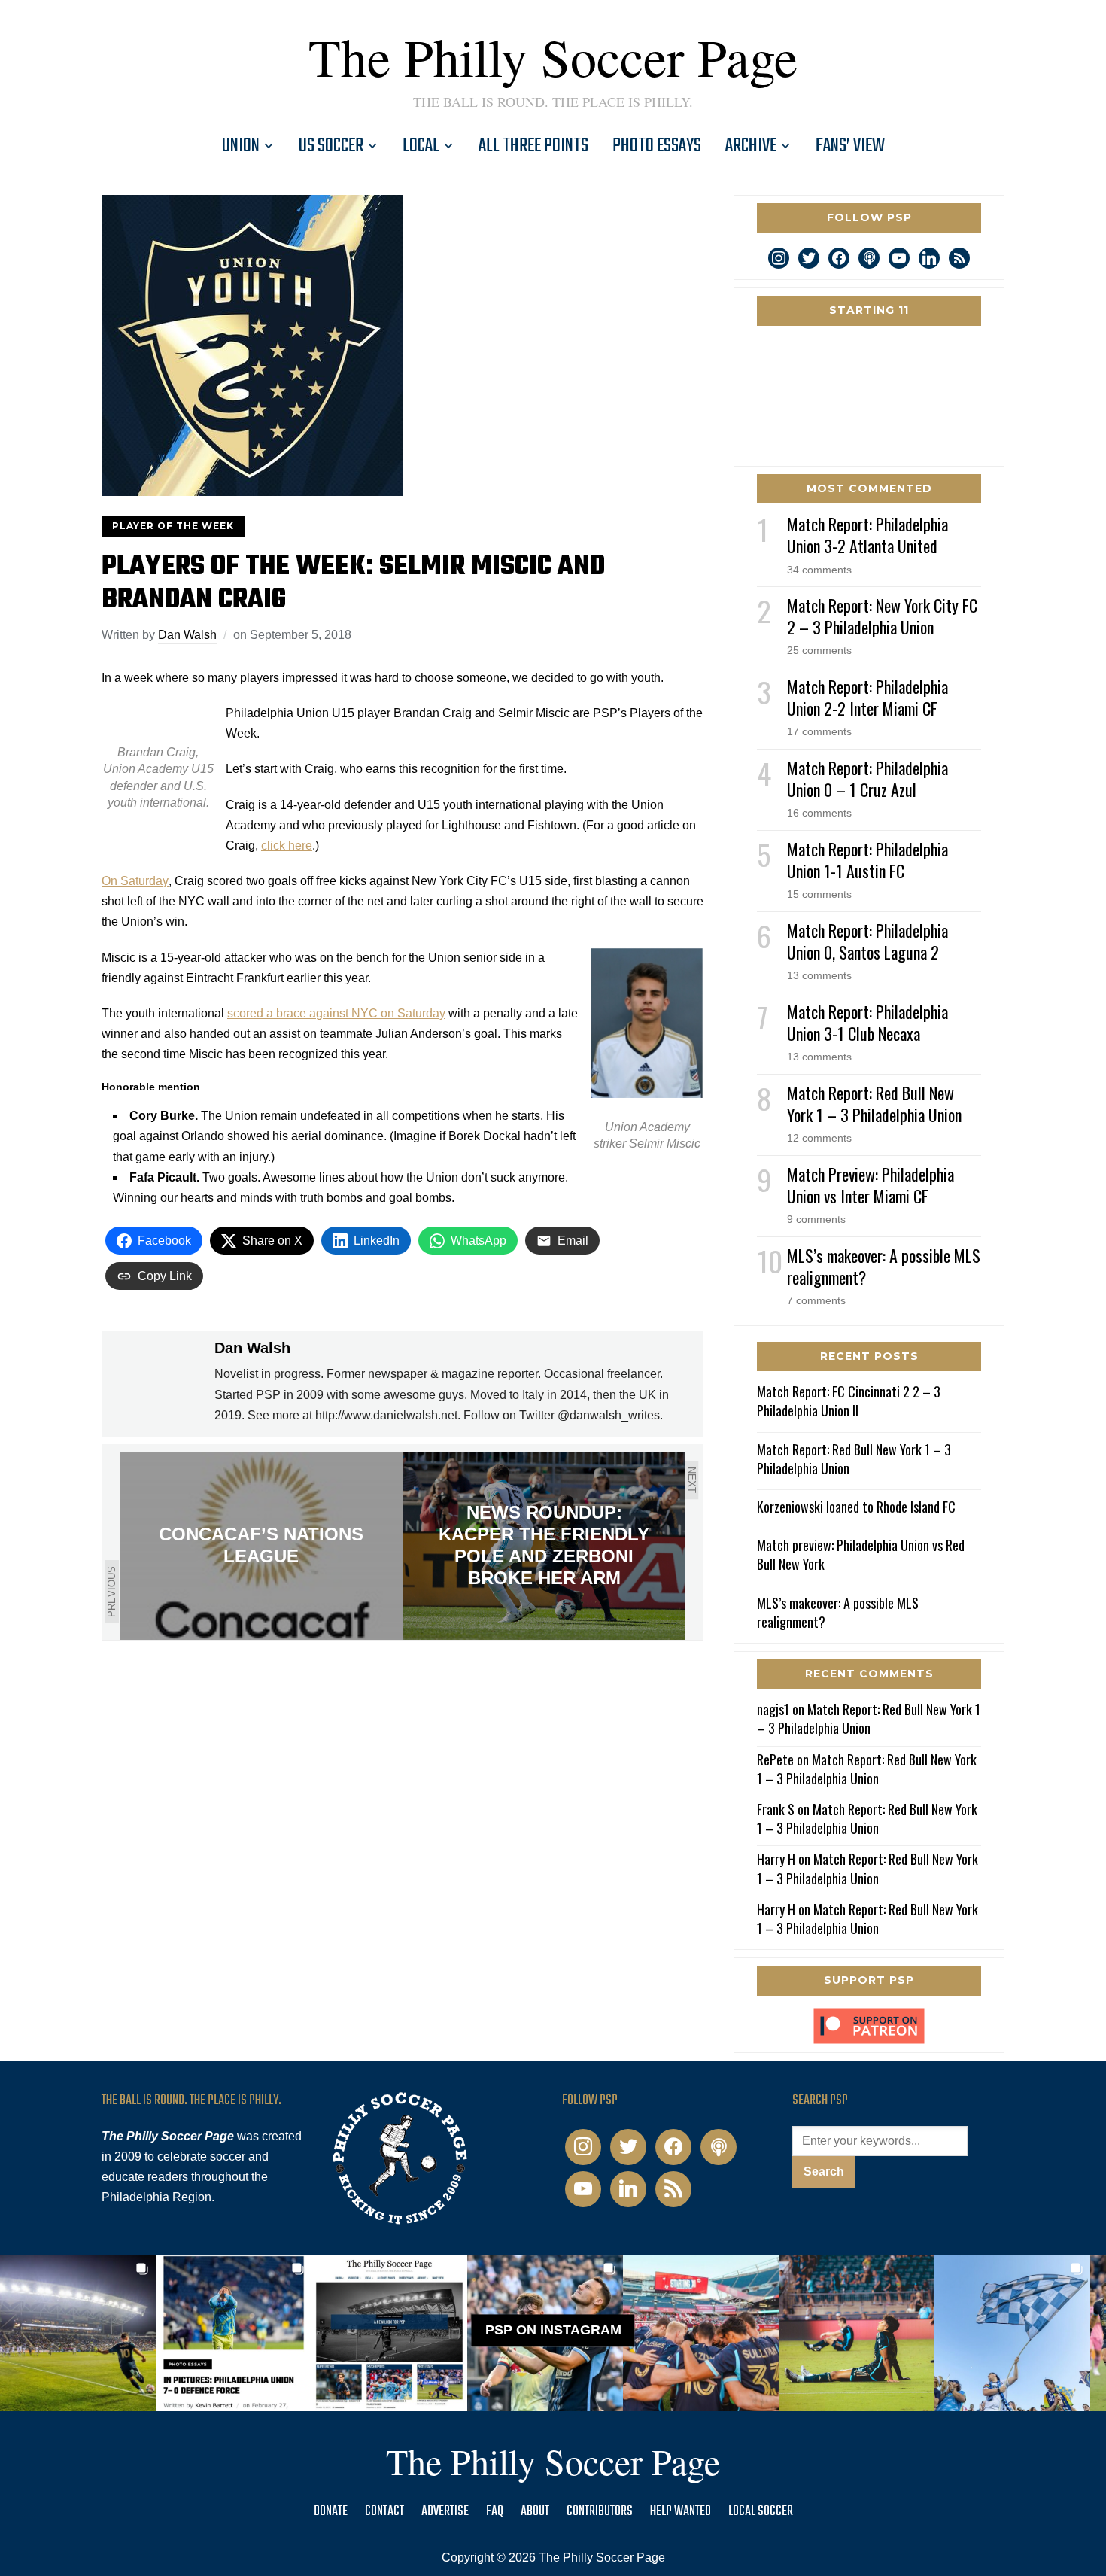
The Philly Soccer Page (553, 56)
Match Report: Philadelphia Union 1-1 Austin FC (867, 860)
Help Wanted (681, 2512)
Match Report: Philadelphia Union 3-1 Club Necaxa (867, 1022)
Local (421, 146)
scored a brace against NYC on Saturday (336, 1013)
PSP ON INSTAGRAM (553, 2330)
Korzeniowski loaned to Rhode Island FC (856, 1507)
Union (241, 146)
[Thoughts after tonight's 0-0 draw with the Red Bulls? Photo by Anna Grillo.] (701, 2333)
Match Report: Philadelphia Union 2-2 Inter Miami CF (867, 697)
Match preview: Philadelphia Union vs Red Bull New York (861, 1554)
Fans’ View (850, 146)
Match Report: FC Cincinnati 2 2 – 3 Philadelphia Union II (849, 1401)
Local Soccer (761, 2512)
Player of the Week (173, 526)
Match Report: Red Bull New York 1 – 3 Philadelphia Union (874, 1104)
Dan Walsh (187, 635)
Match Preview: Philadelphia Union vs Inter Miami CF (871, 1185)
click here (287, 845)
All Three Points (533, 146)
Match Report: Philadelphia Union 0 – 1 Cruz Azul (867, 779)
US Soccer (331, 146)
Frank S (776, 1809)
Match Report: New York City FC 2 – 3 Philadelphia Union (882, 616)
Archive (751, 146)
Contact (384, 2512)
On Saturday (135, 881)
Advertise (445, 2512)
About (535, 2512)
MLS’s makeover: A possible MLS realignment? (884, 1266)
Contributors (600, 2512)
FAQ (495, 2512)
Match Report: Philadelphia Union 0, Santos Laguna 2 (867, 941)
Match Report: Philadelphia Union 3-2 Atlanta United (867, 535)
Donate (331, 2512)
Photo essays (657, 146)
